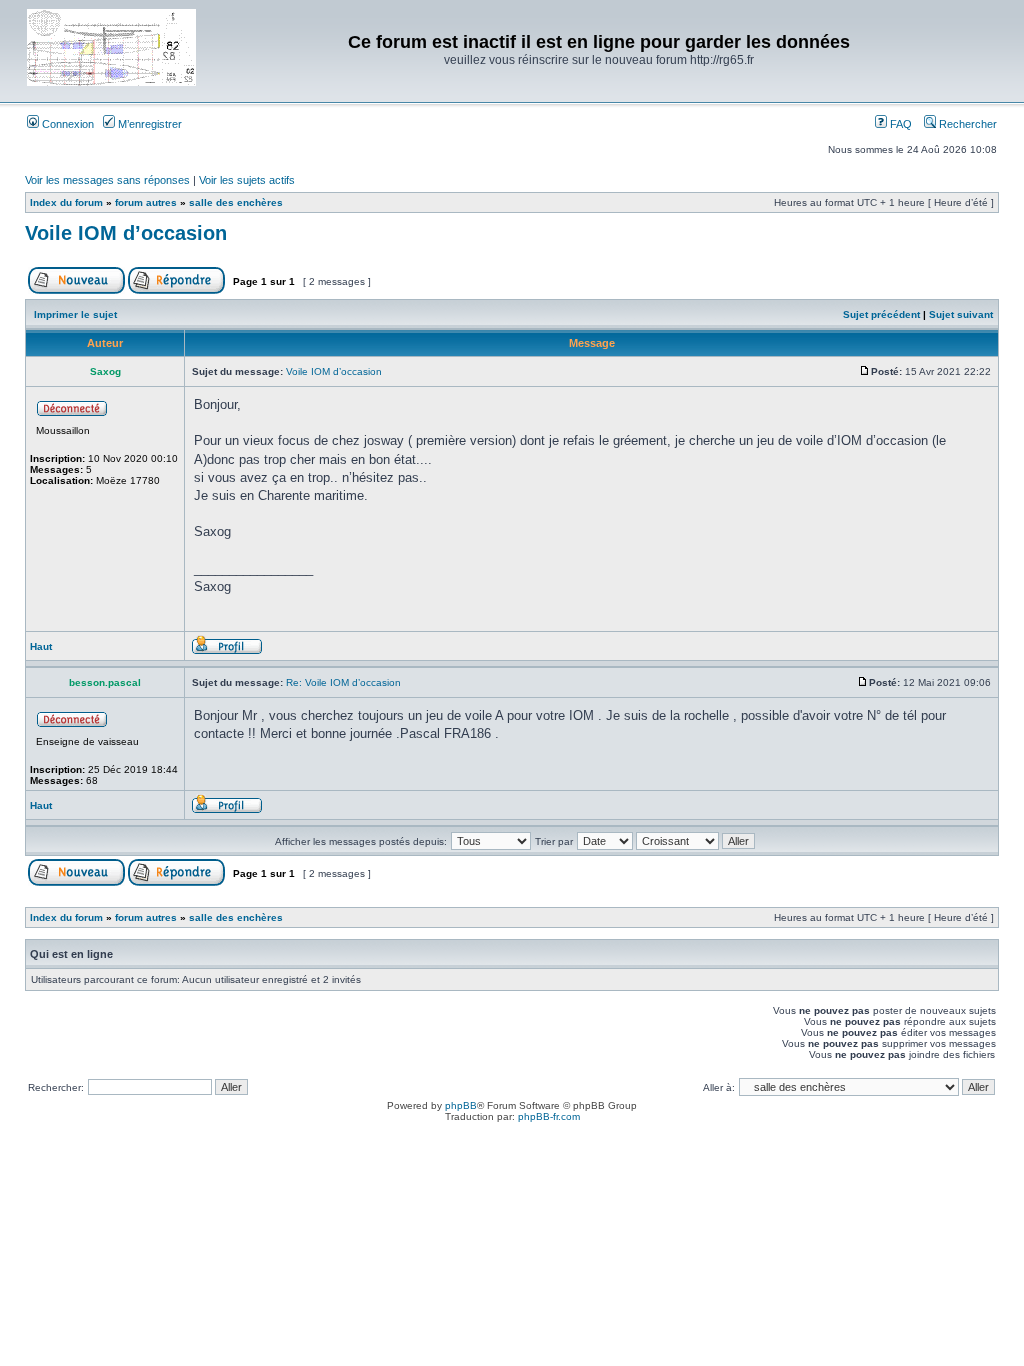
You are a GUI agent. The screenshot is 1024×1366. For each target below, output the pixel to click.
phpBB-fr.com (549, 1116)
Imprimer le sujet (75, 314)
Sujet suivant (961, 314)
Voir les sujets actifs (247, 180)
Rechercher (966, 124)
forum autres (146, 202)
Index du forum (66, 202)
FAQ (899, 124)
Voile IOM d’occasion (126, 233)
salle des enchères (236, 202)
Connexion (66, 124)
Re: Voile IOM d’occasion (343, 682)
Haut (41, 646)
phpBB (461, 1105)
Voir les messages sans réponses (107, 180)
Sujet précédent (881, 314)
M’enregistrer (148, 124)
